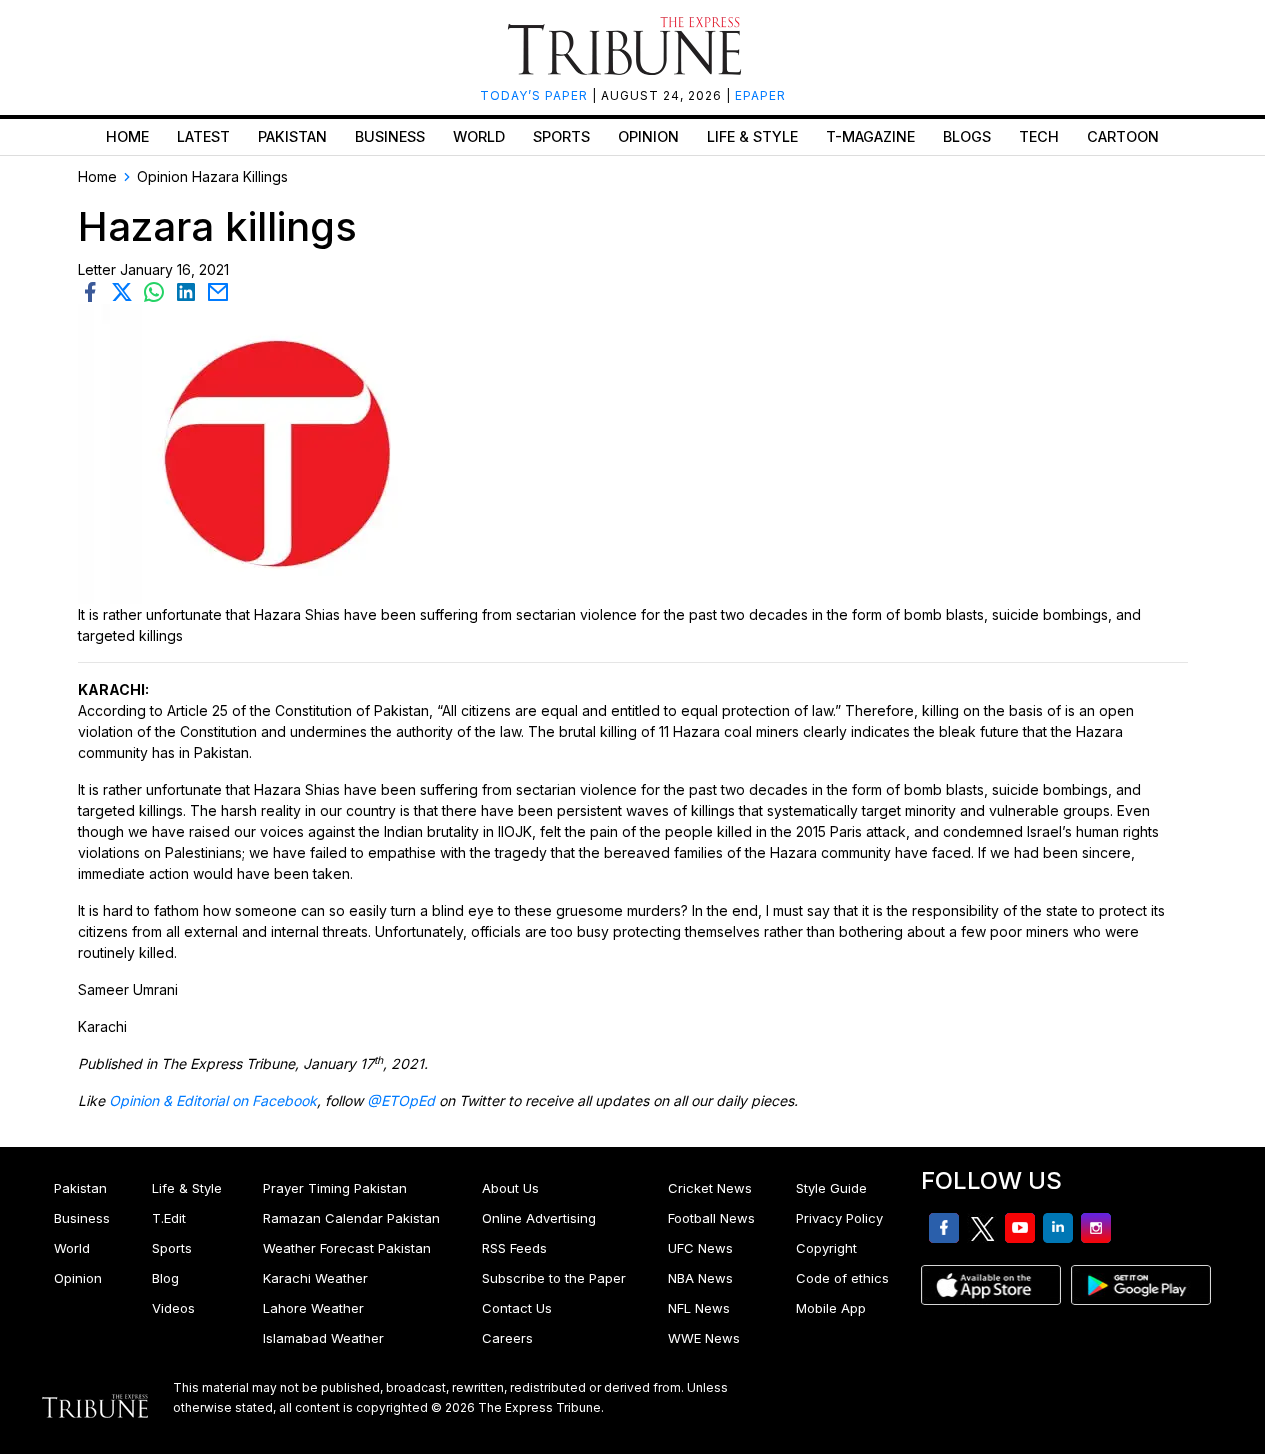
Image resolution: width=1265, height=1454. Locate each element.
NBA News (700, 1278)
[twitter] (126, 290)
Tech (1039, 136)
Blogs (967, 136)
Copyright (826, 1248)
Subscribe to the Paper (554, 1278)
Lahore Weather (313, 1308)
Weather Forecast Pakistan (347, 1248)
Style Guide (831, 1188)
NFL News (699, 1308)
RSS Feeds (514, 1248)
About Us (510, 1188)
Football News (711, 1218)
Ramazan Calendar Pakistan (351, 1218)
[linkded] (190, 290)
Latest (203, 136)
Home (127, 136)
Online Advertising (539, 1218)
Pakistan (292, 136)
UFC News (700, 1248)
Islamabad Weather (323, 1338)
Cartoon (1123, 136)
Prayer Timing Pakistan (335, 1188)
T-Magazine (870, 136)
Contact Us (517, 1308)
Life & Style (752, 136)
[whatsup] (158, 290)
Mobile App (831, 1308)
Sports (561, 136)
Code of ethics (842, 1278)
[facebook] (94, 290)
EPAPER (760, 95)
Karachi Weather (315, 1278)
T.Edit (169, 1218)
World (479, 136)
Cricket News (710, 1188)
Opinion (648, 136)
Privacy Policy (839, 1218)
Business (390, 136)
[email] (220, 290)
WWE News (704, 1338)
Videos (173, 1308)
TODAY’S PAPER (536, 95)
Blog (165, 1278)
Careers (507, 1338)
